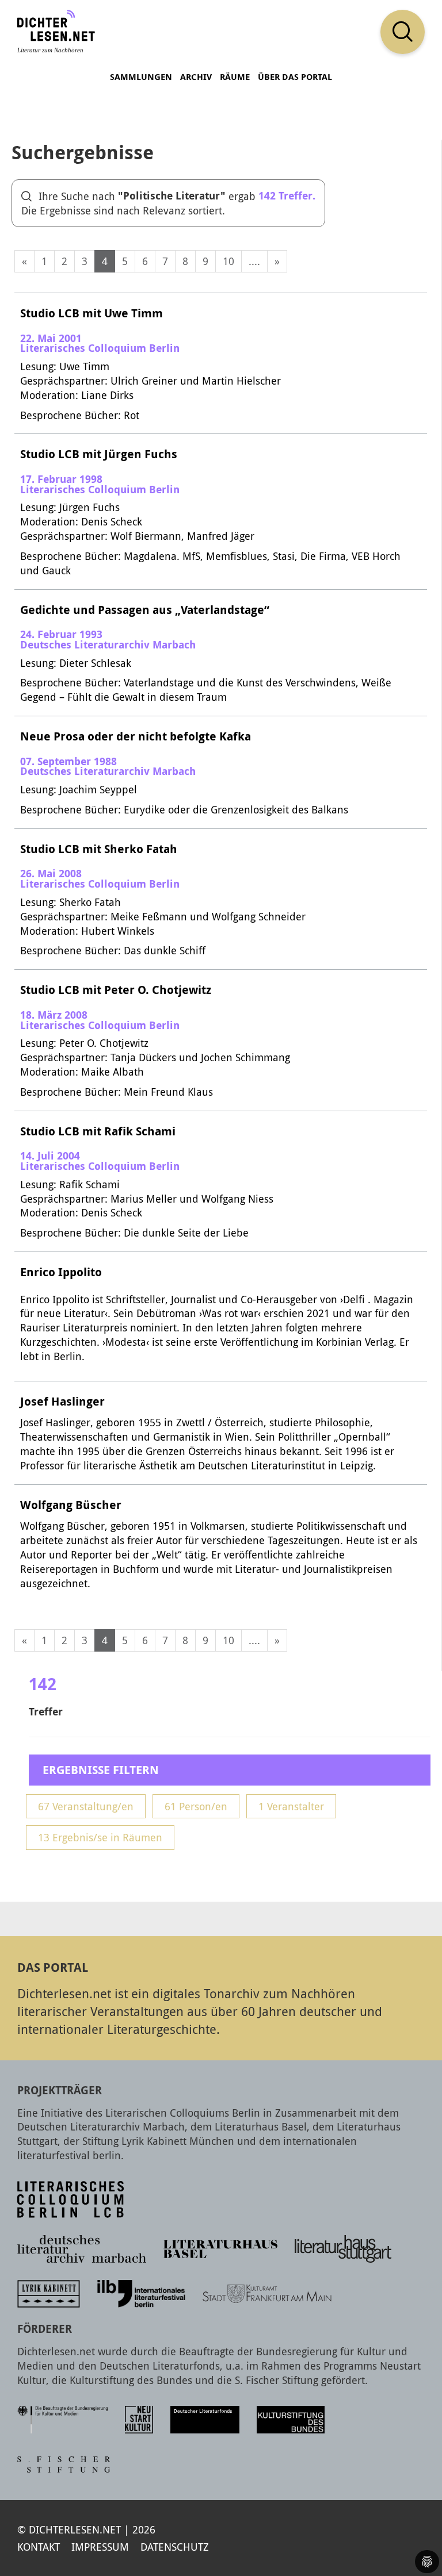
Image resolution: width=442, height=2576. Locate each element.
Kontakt (39, 2547)
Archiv (196, 77)
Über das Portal (295, 77)
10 (228, 261)
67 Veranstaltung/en (86, 1806)
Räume (235, 77)
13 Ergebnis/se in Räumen (100, 1837)
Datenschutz (175, 2547)
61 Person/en (196, 1806)
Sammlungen (141, 77)
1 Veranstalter (291, 1806)
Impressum (100, 2547)
